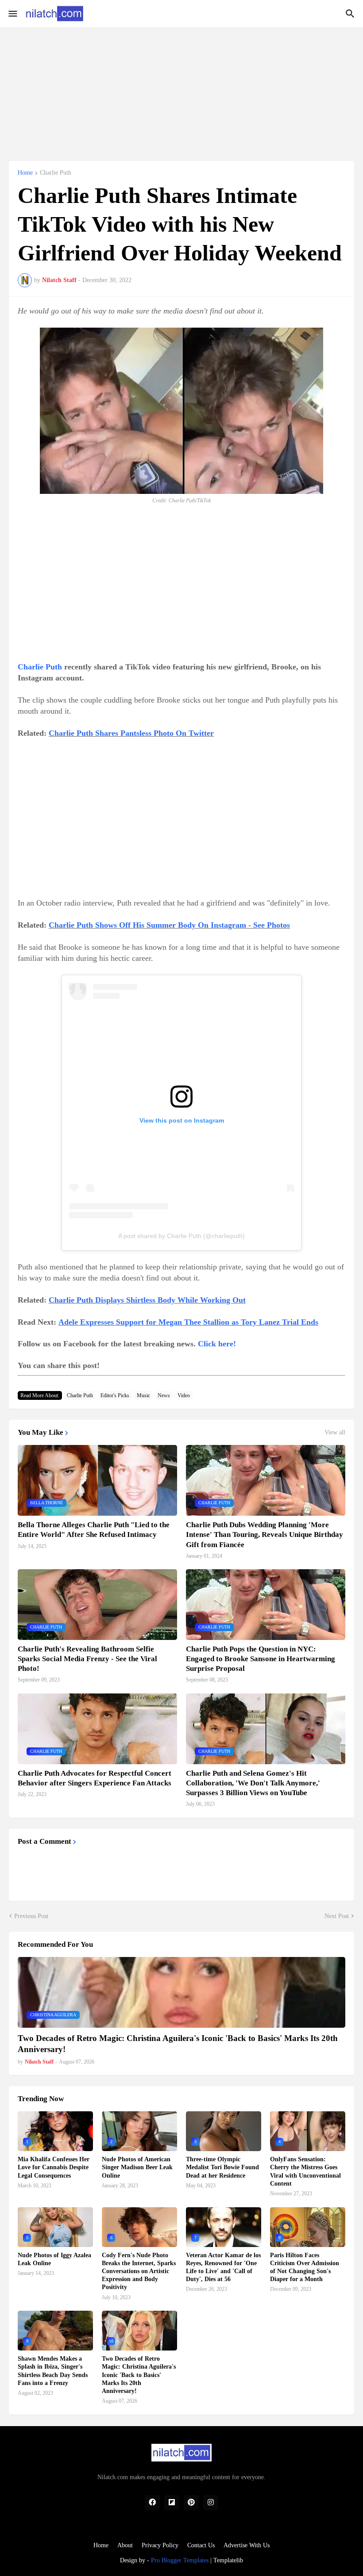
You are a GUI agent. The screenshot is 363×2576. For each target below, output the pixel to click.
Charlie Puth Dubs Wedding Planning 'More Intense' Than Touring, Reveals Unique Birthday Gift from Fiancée (265, 1535)
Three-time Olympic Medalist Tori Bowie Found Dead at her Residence (222, 2167)
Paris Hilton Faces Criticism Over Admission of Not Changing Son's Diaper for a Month (305, 2267)
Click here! (217, 1344)
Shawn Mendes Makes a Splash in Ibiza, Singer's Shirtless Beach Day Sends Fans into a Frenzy (53, 2371)
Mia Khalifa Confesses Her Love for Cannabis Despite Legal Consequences (54, 2167)
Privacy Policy (160, 2545)
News (164, 1395)
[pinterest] (191, 2503)
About (125, 2545)
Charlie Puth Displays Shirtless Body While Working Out (147, 1300)
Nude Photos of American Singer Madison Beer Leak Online (137, 2167)
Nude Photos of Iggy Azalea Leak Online (54, 2259)
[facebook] (152, 2503)
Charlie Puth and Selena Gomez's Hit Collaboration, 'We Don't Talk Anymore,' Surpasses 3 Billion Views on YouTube (253, 1783)
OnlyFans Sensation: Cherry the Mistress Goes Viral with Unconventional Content (305, 2171)
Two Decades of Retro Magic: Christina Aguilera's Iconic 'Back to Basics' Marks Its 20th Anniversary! (178, 2044)
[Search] (351, 14)
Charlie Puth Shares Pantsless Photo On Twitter (131, 733)
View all (335, 1433)
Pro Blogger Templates (180, 2560)
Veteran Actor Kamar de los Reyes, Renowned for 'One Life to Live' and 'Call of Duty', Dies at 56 (223, 2267)
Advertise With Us (247, 2545)
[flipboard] (172, 2503)
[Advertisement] (181, 89)
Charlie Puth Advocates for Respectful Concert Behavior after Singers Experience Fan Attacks (95, 1778)
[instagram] (211, 2503)
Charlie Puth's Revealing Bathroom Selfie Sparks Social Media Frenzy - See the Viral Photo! (87, 1659)
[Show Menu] (12, 14)
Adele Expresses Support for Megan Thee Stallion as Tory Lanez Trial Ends (188, 1322)
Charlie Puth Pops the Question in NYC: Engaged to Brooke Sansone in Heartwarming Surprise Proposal (261, 1659)
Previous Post (31, 1916)
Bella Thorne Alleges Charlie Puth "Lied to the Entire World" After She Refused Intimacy (94, 1530)
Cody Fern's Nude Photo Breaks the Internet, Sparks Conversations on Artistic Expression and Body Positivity (139, 2271)
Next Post (337, 1916)
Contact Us (201, 2545)
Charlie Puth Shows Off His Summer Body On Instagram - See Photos (169, 925)
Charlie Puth (56, 173)
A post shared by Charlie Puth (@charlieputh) (181, 1236)
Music (143, 1395)
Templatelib (228, 2560)
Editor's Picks (115, 1395)
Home (25, 173)
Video (184, 1395)
